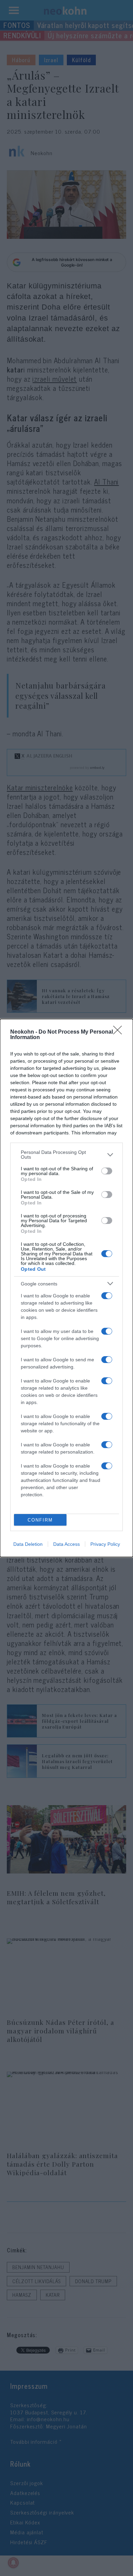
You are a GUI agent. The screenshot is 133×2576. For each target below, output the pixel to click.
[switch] (107, 1171)
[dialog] (66, 1288)
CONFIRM (40, 1520)
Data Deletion (28, 1544)
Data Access (66, 1544)
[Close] (120, 1032)
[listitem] (66, 1155)
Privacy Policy (105, 1544)
